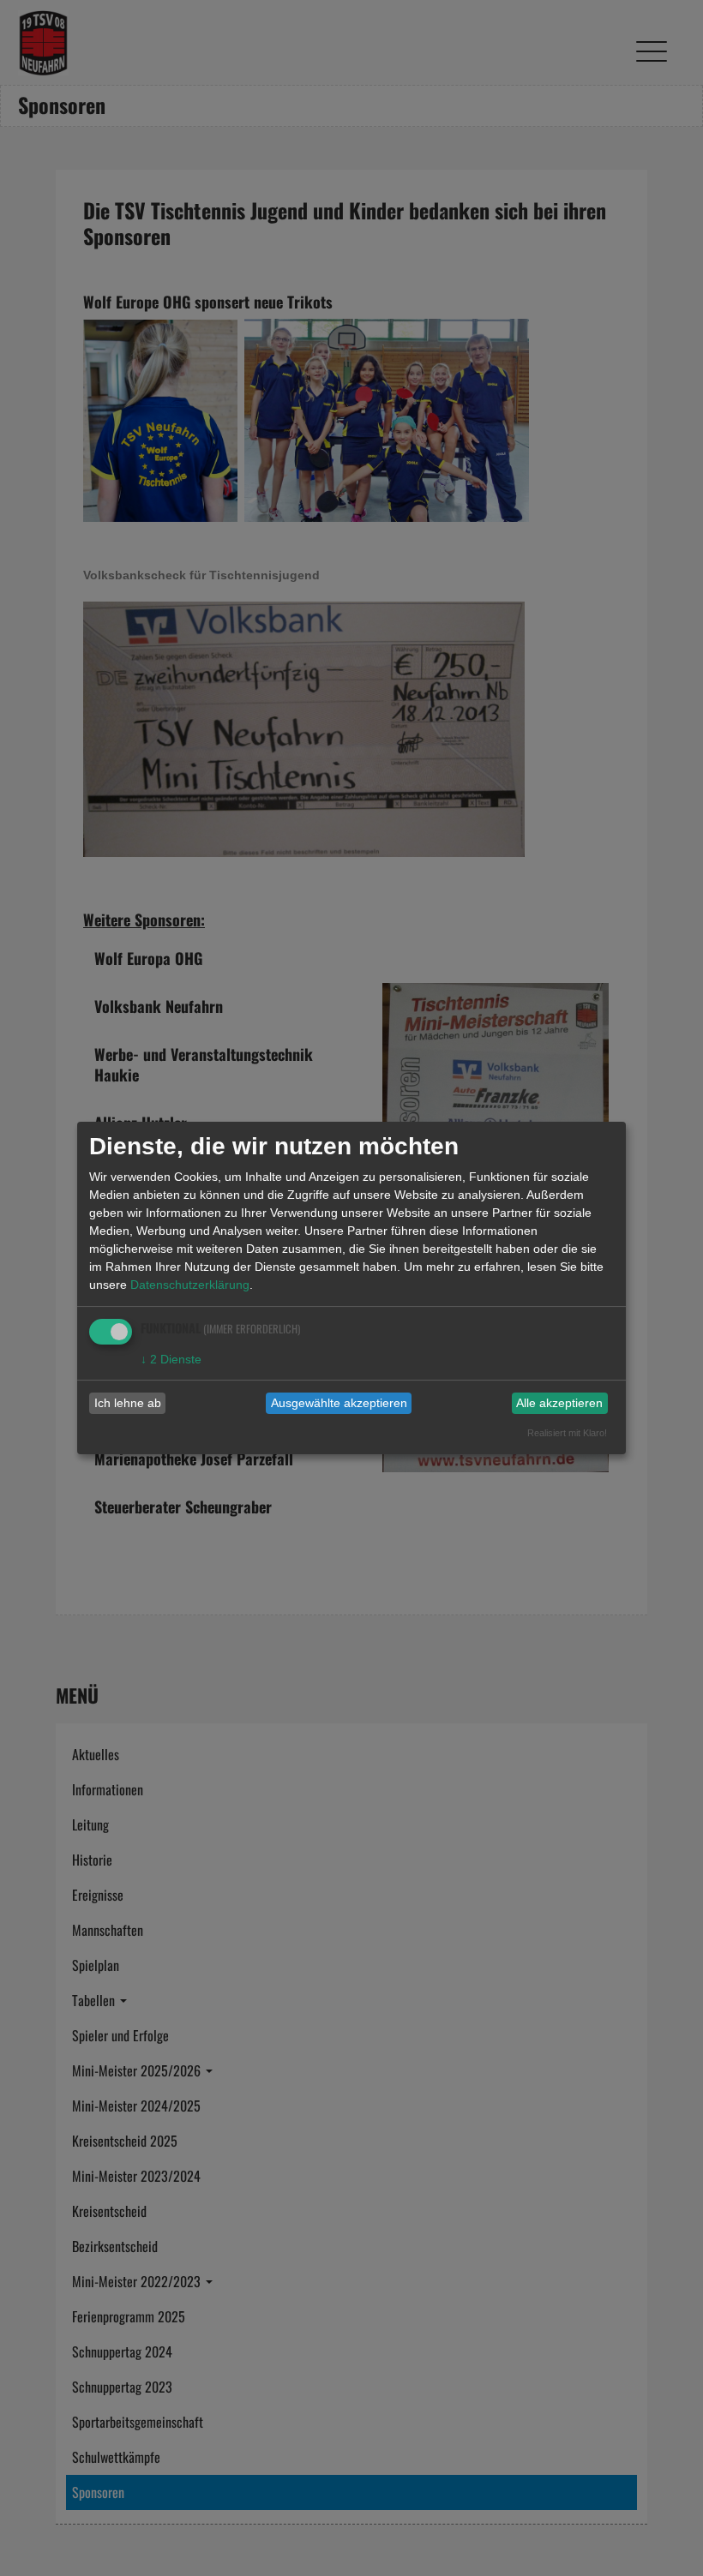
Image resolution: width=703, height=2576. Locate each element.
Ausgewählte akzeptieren (339, 1403)
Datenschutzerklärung (190, 1285)
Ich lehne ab (128, 1403)
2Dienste (171, 1359)
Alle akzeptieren (559, 1403)
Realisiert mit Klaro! (567, 1433)
